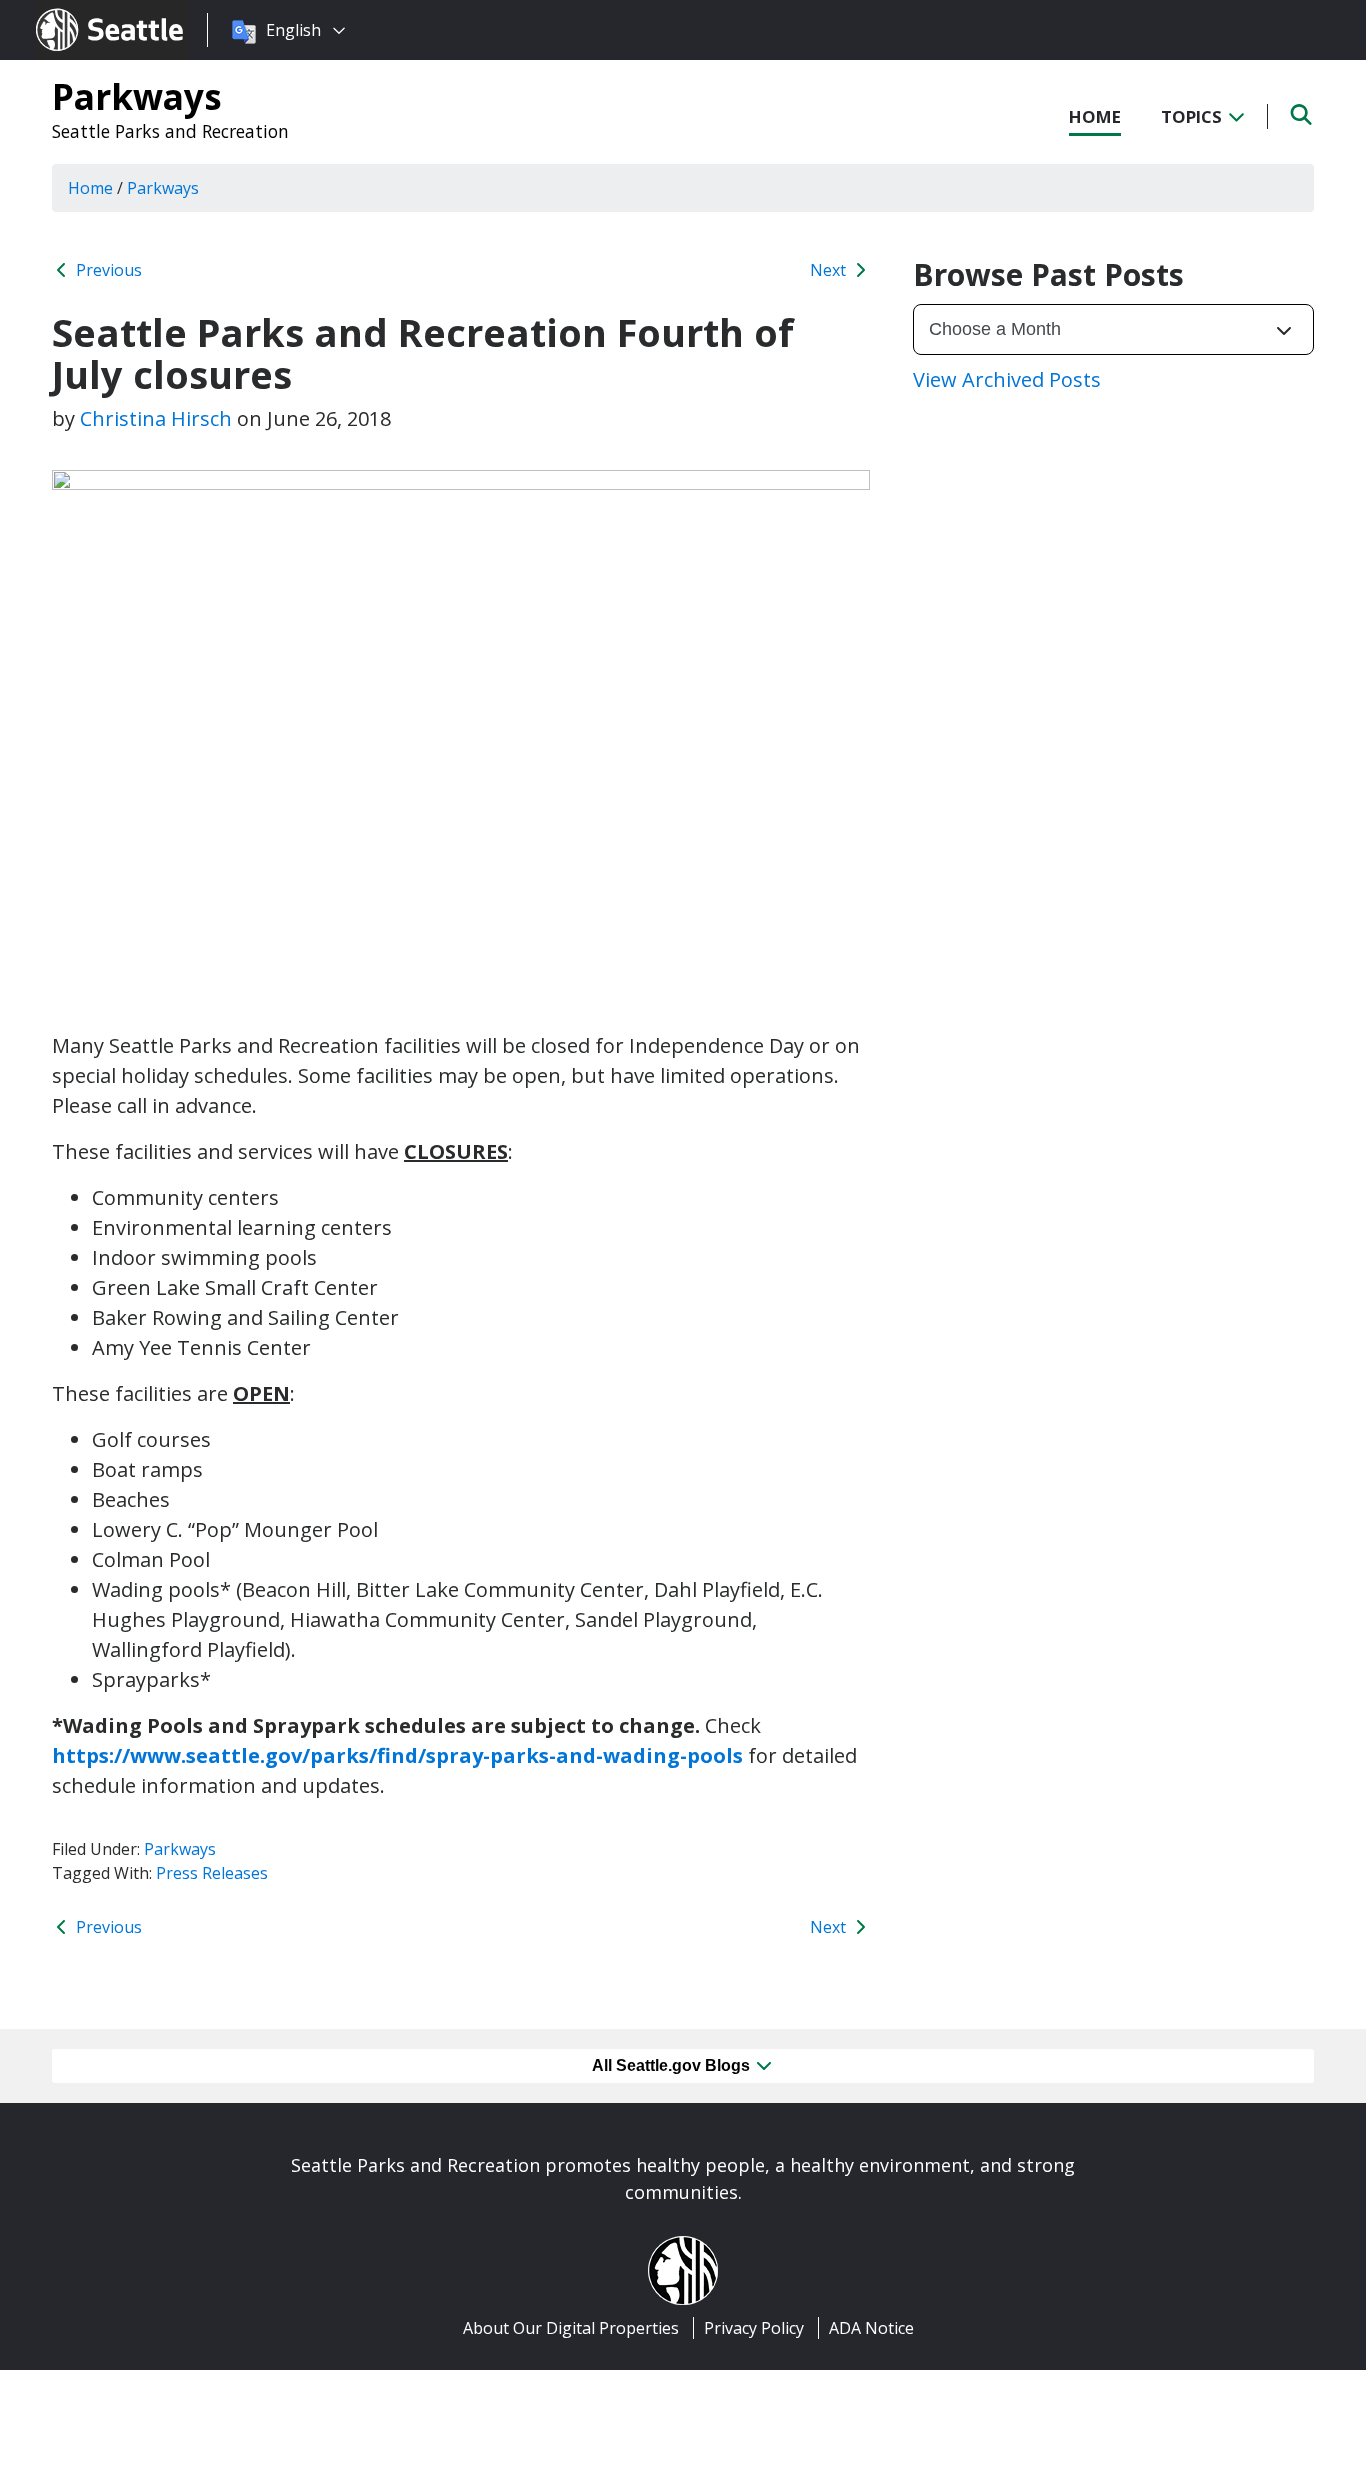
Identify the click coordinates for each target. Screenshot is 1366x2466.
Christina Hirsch (156, 418)
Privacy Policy (754, 2328)
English (293, 30)
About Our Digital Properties (571, 2328)
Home (1095, 116)
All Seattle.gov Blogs (673, 2065)
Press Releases (212, 1873)
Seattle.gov (78, 11)
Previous (107, 270)
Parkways (137, 96)
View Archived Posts (1007, 379)
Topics (1193, 116)
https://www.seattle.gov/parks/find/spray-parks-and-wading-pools (397, 1755)
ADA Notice (871, 2328)
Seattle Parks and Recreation (170, 131)
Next (830, 270)
